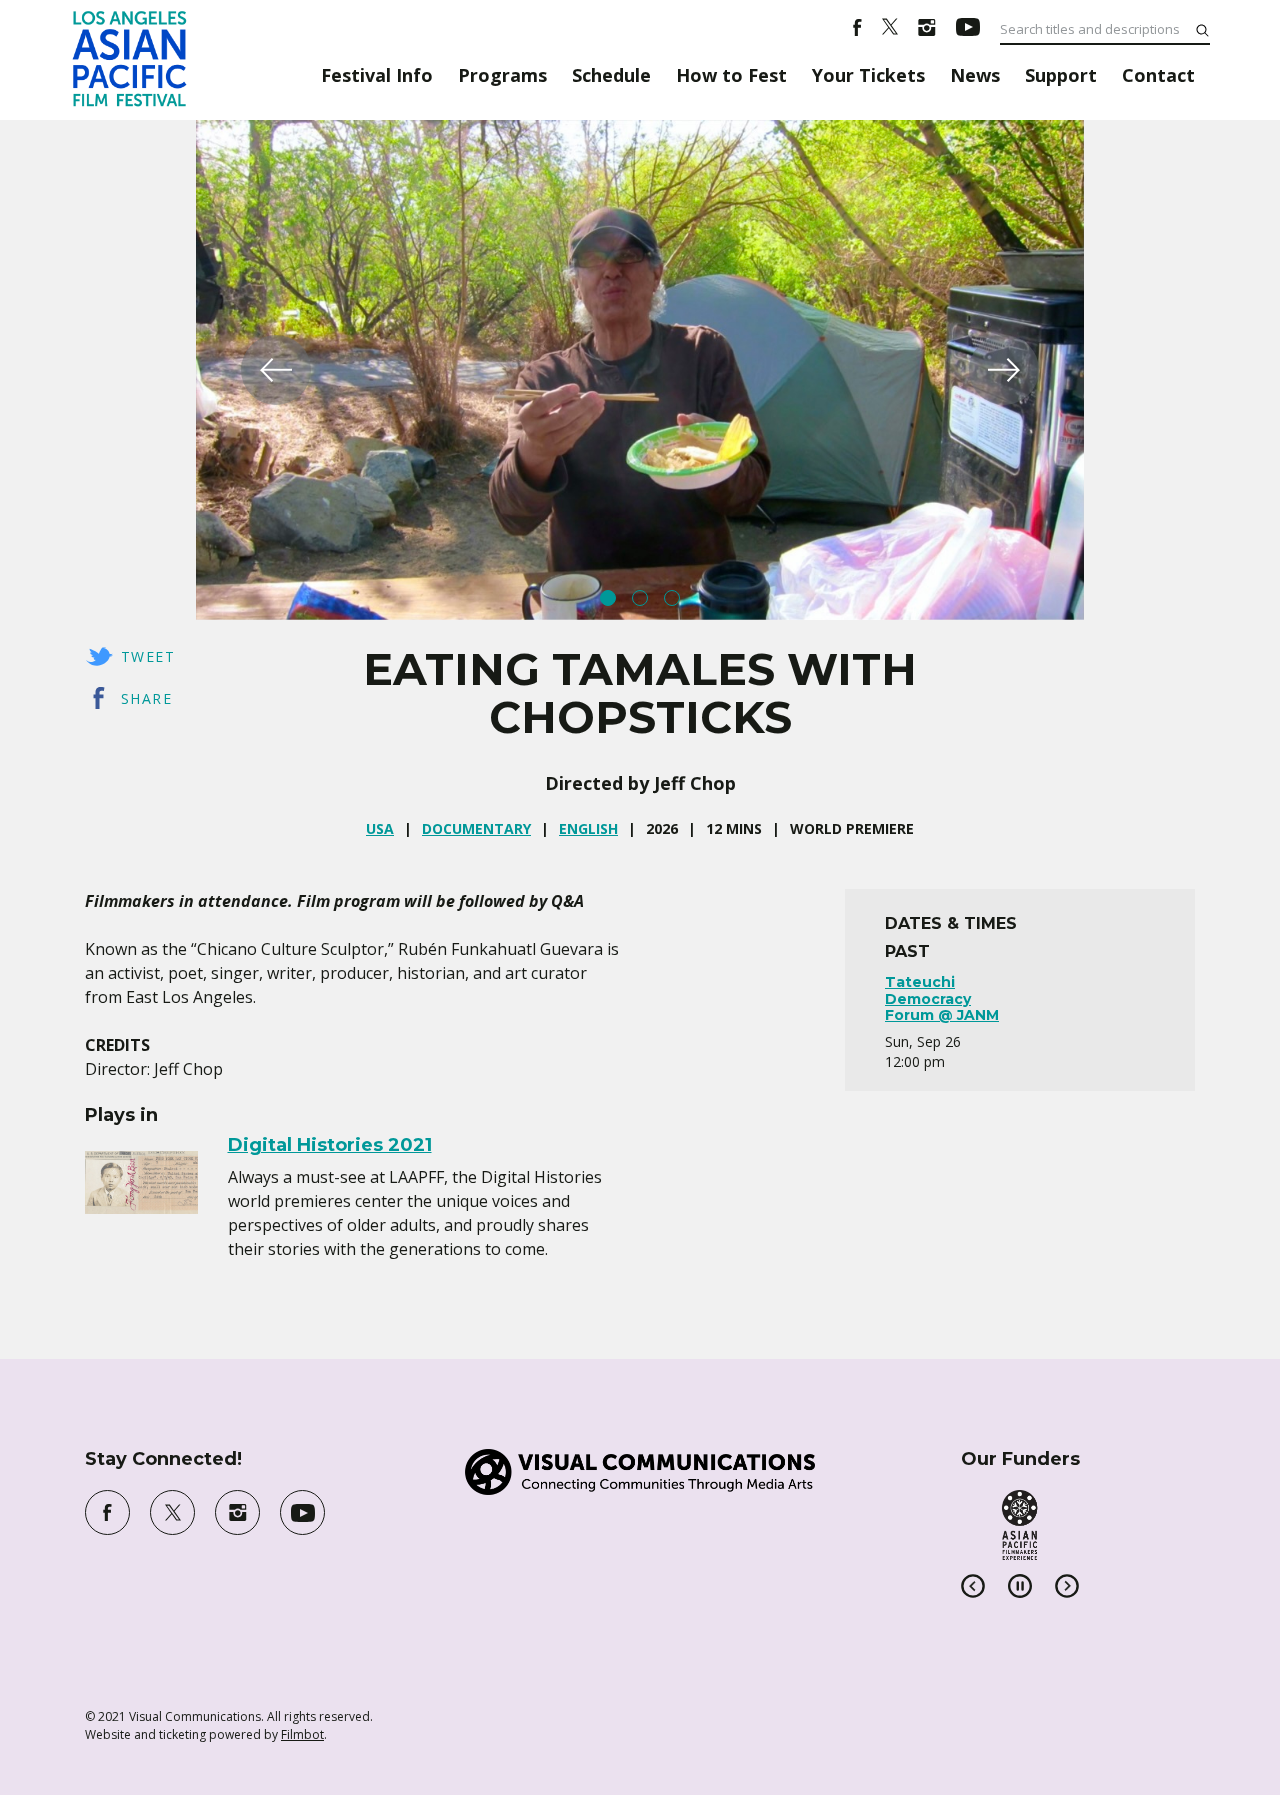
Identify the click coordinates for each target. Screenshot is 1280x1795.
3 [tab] (672, 598)
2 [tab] (640, 598)
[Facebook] (857, 30)
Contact (1158, 75)
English (588, 828)
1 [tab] (608, 598)
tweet (148, 656)
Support (1061, 75)
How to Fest (731, 75)
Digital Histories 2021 (330, 1145)
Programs (502, 75)
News (975, 75)
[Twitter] (890, 30)
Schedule (611, 75)
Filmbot (302, 1734)
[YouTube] (968, 30)
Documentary (476, 828)
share (146, 698)
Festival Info (377, 75)
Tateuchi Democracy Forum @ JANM (942, 999)
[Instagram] (927, 30)
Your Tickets (868, 75)
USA (380, 828)
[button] (276, 370)
